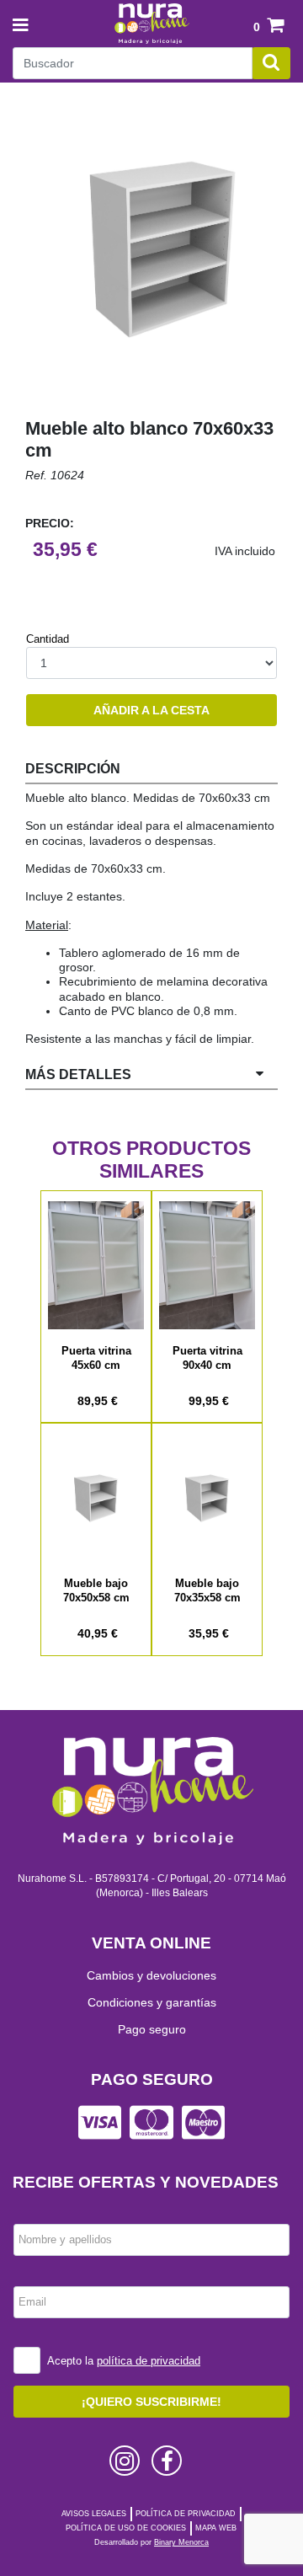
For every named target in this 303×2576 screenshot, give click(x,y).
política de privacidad (149, 2361)
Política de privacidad (186, 2514)
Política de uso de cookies (126, 2528)
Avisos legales (94, 2514)
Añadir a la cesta (151, 710)
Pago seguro (152, 2029)
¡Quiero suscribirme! (151, 2402)
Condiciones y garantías (152, 2002)
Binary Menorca (181, 2542)
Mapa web (216, 2528)
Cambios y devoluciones (151, 1975)
